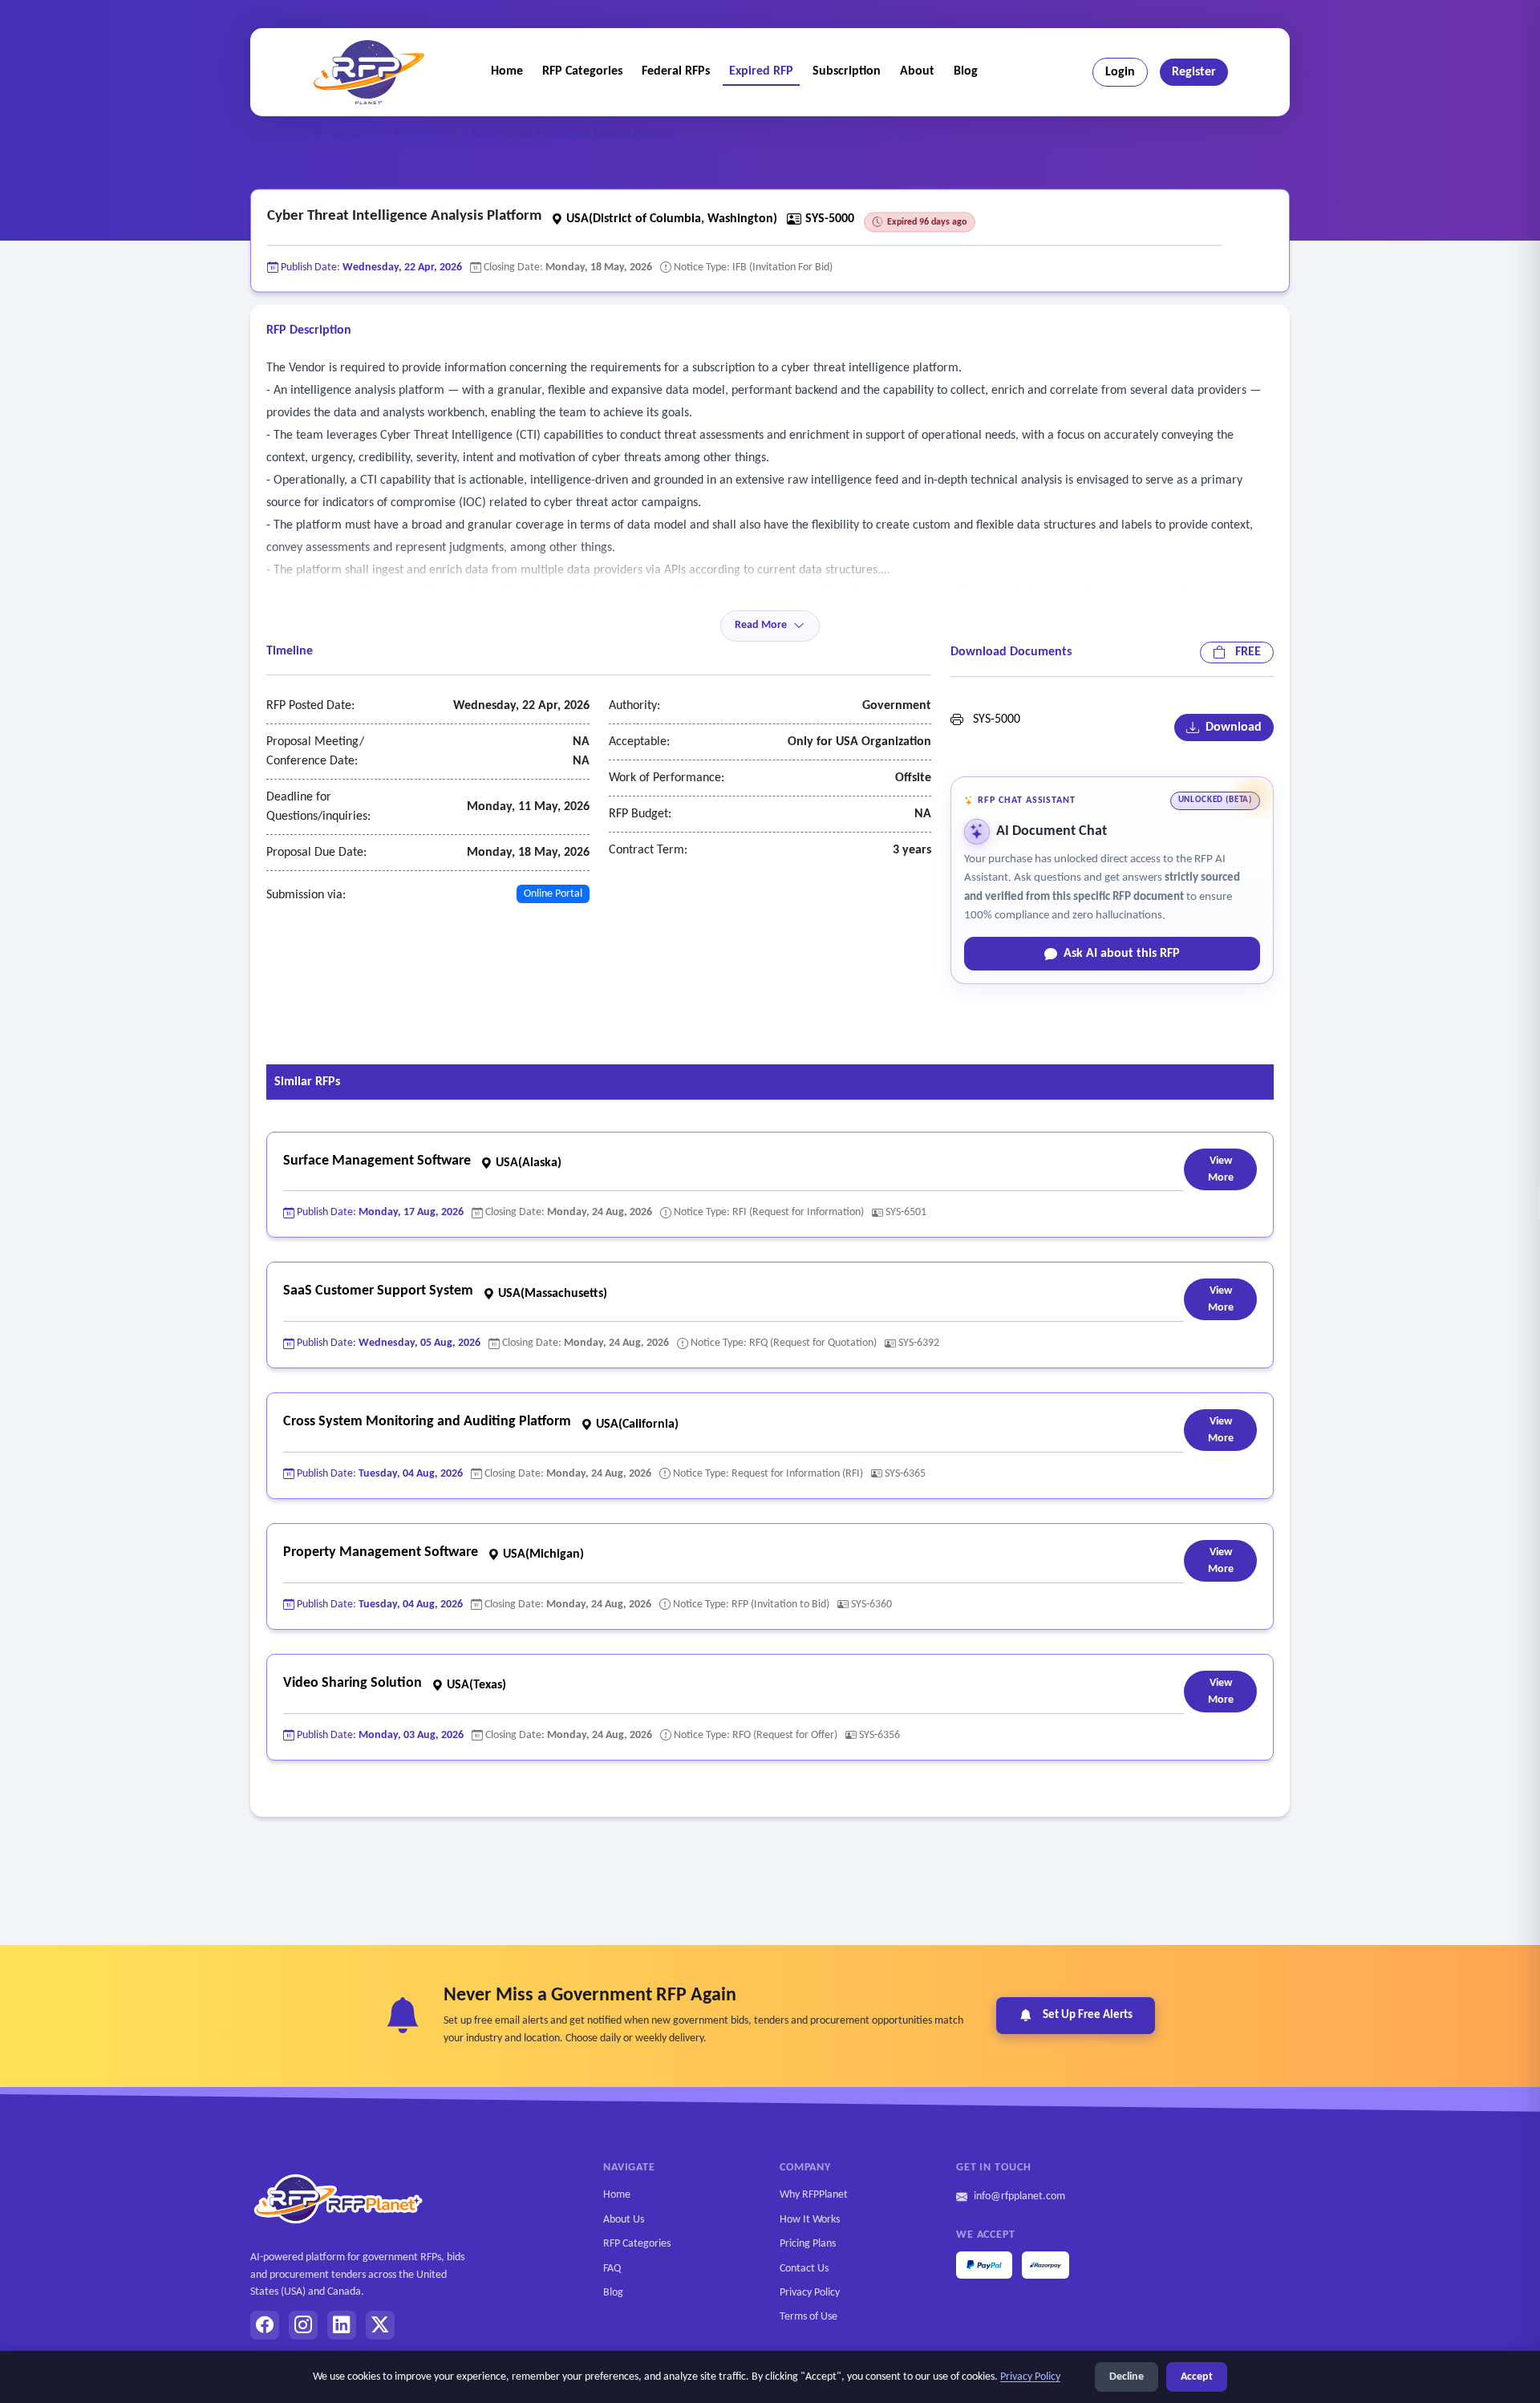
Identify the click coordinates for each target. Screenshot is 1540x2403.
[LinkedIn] (342, 2325)
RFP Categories (582, 71)
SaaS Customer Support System (378, 1291)
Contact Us (804, 2269)
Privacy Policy (810, 2293)
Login (1120, 72)
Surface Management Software (377, 1161)
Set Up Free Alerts (1088, 2015)
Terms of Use (808, 2317)
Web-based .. (427, 133)
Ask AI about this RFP (1122, 954)
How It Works (810, 2220)
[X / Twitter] (380, 2325)
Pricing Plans (808, 2244)
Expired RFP (761, 71)
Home (507, 71)
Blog (966, 71)
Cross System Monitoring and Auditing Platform (427, 1422)
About (917, 71)
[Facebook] (265, 2325)
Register (1194, 72)
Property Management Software (381, 1552)
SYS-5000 (992, 719)
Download (1230, 727)
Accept (1197, 2377)
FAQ (612, 2269)
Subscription (847, 71)
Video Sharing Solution (353, 1683)
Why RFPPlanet (814, 2195)
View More (1221, 1169)
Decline (1127, 2377)
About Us (624, 2220)
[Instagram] (303, 2325)
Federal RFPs (676, 71)
